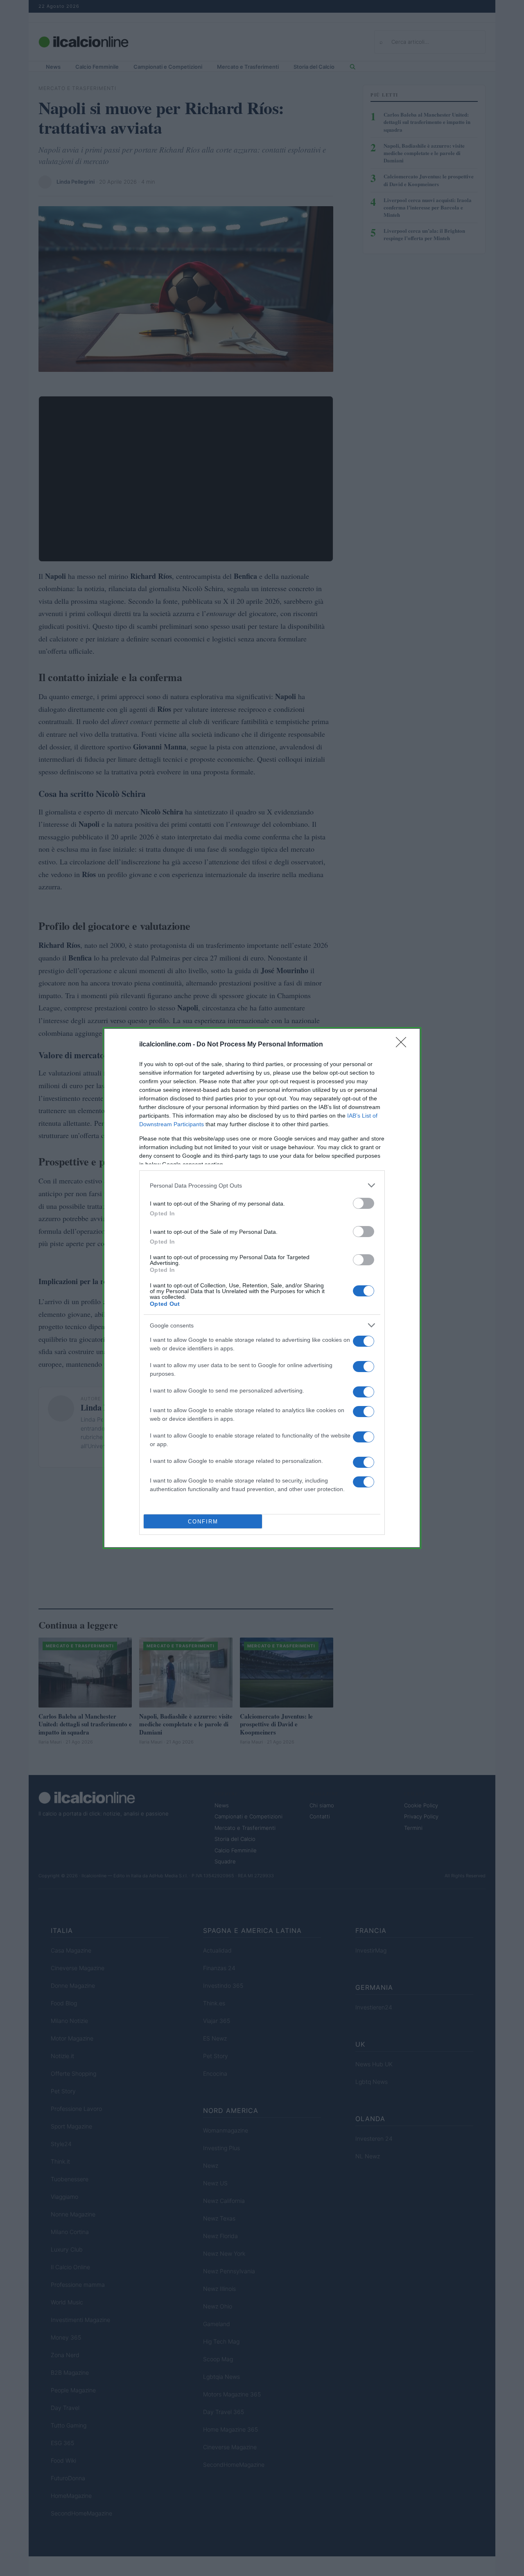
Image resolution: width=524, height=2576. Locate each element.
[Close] (404, 1045)
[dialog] (262, 1288)
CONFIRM (203, 1522)
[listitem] (262, 1185)
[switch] (364, 1203)
